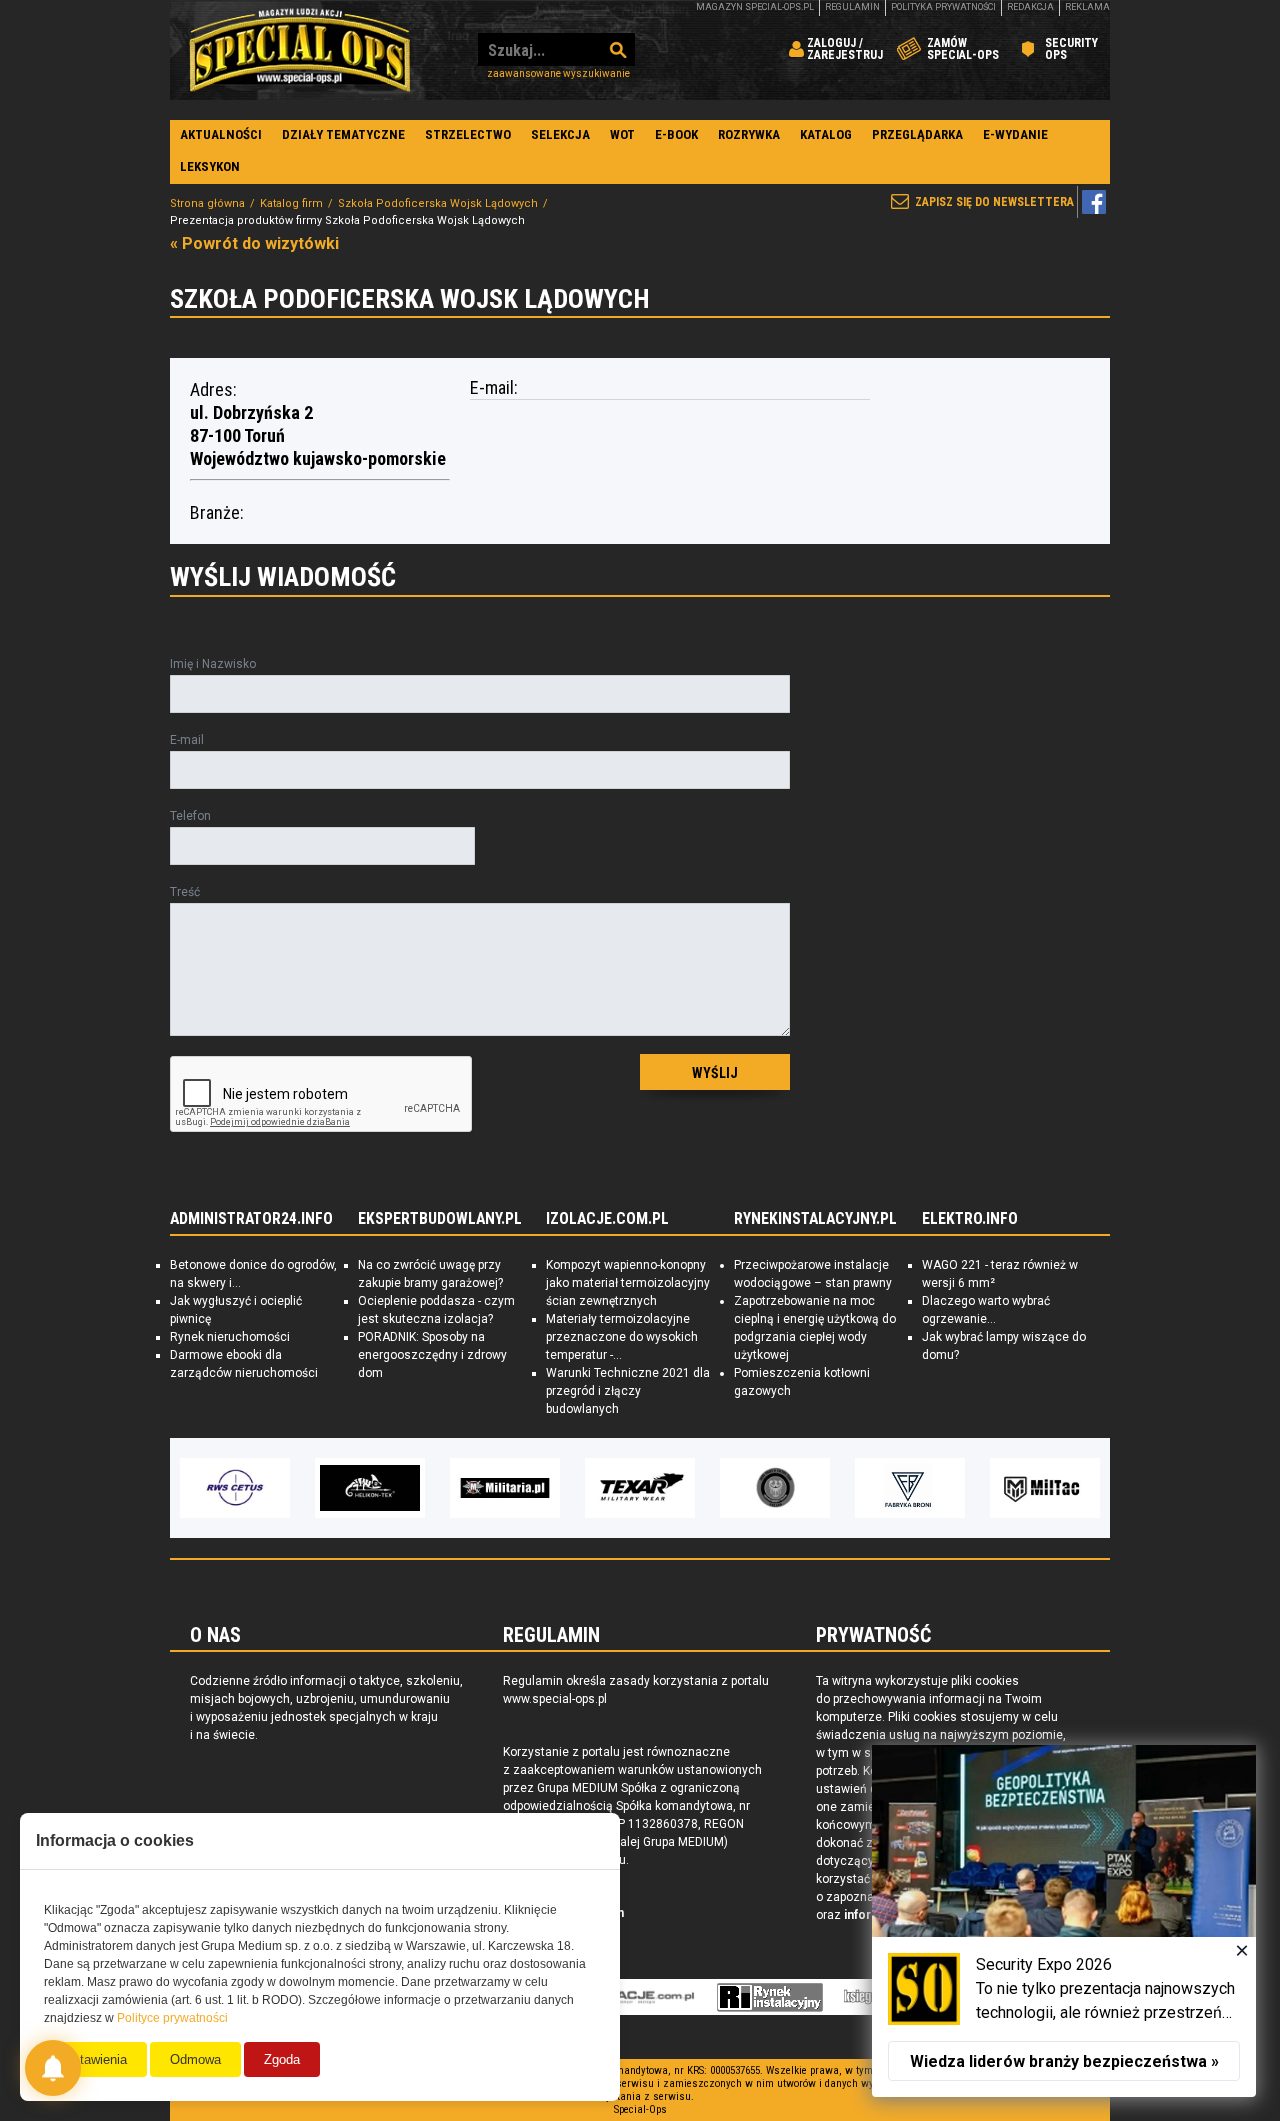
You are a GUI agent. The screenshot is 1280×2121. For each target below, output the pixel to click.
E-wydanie (1015, 134)
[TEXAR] (640, 1488)
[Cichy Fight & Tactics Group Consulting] (775, 1488)
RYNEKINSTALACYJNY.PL (815, 1219)
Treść (185, 892)
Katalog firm (291, 203)
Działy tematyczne (343, 134)
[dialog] (1064, 1921)
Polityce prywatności (172, 2018)
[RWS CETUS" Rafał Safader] (235, 1488)
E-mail (187, 740)
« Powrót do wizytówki (254, 243)
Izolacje (636, 1997)
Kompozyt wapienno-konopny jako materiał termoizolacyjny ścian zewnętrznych (628, 1283)
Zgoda (282, 2059)
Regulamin (852, 7)
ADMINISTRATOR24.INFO (251, 1219)
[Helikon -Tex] (370, 1488)
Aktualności (221, 134)
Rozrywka (749, 134)
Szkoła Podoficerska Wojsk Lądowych (438, 203)
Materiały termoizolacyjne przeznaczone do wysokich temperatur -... (622, 1337)
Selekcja (560, 134)
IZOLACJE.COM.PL (607, 1219)
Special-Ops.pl (300, 50)
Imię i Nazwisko (213, 664)
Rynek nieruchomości (230, 1337)
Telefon (190, 816)
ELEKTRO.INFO (970, 1219)
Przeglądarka (917, 134)
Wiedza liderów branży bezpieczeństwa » (1064, 2061)
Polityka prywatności (943, 7)
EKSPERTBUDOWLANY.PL (440, 1219)
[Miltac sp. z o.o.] (1045, 1488)
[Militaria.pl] (505, 1488)
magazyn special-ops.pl (755, 7)
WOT (622, 134)
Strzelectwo (468, 134)
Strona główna (207, 203)
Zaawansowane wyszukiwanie (558, 73)
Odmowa (195, 2059)
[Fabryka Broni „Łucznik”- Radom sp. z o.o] (910, 1488)
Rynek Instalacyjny (770, 1997)
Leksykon (210, 166)
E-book (676, 134)
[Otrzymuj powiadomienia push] (53, 2068)
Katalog (826, 134)
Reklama (1087, 7)
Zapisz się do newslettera (994, 202)
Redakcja (1030, 7)
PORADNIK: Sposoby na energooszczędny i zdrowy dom (432, 1355)
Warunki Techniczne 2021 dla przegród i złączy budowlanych (628, 1391)
